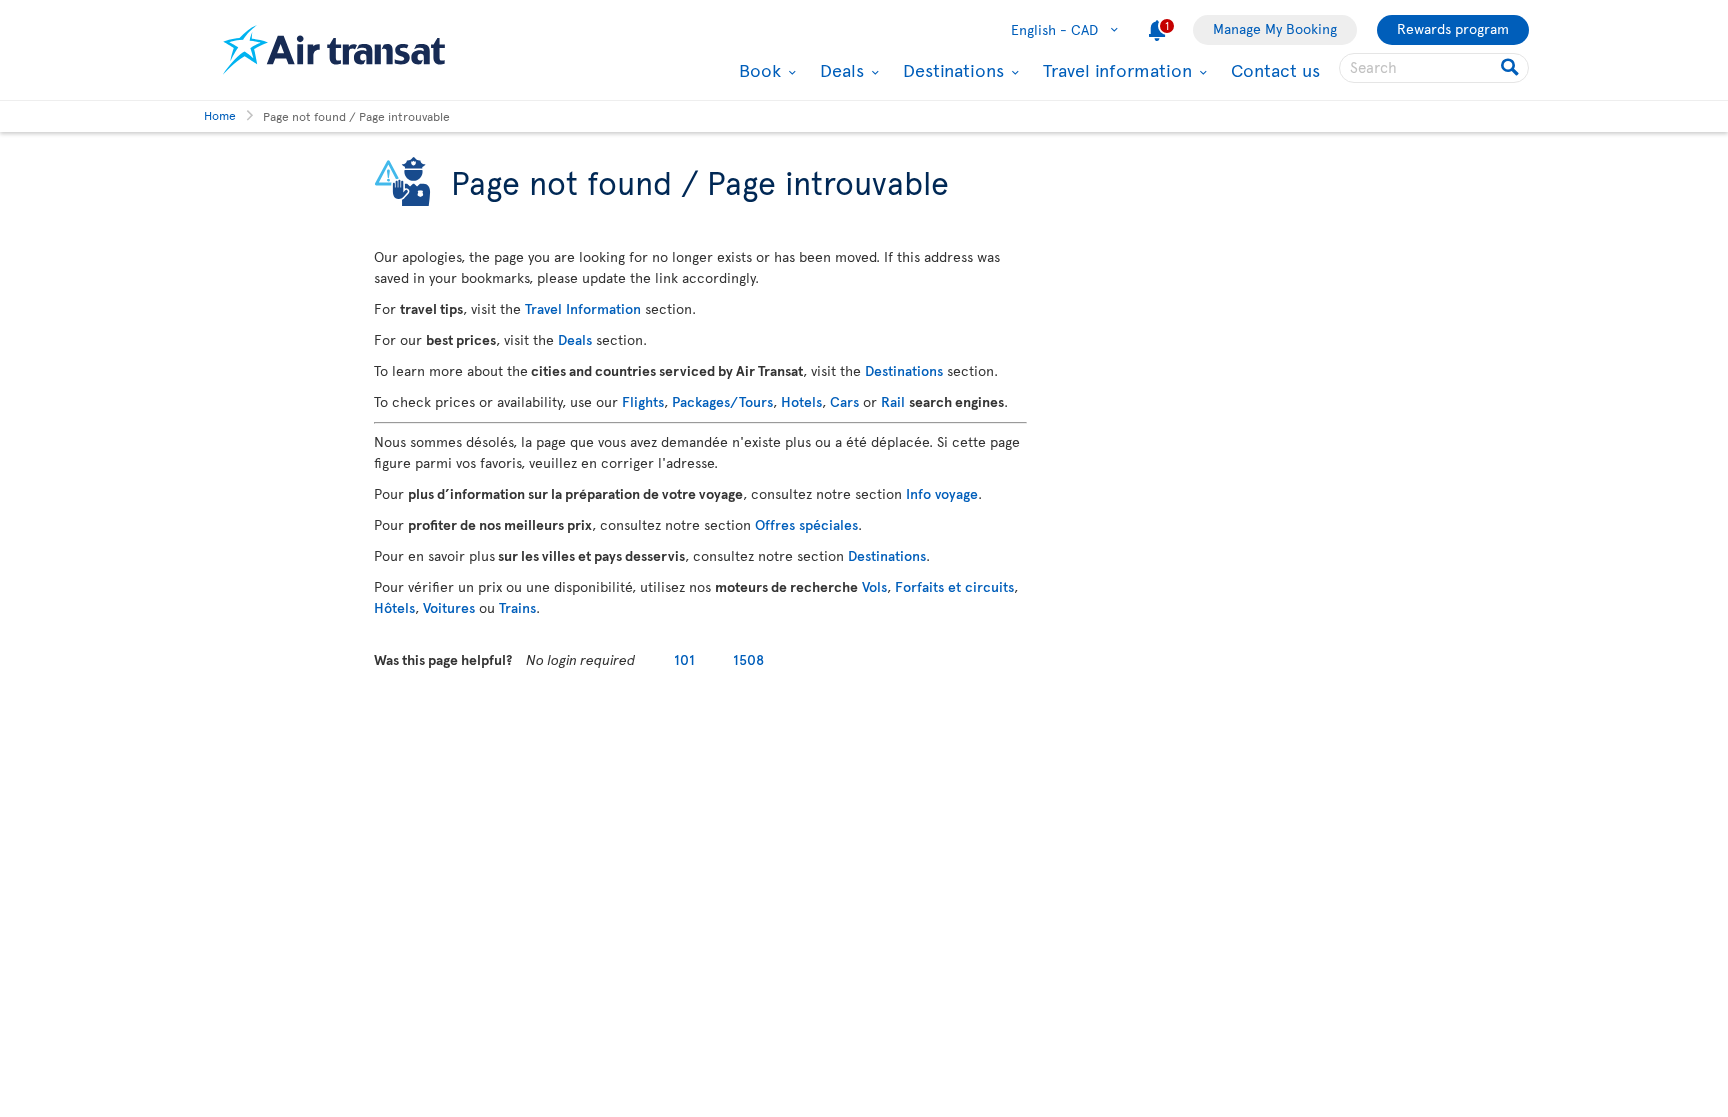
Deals (839, 70)
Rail (893, 401)
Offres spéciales (806, 524)
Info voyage (942, 493)
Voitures (449, 607)
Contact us (1275, 69)
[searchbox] (1434, 68)
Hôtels (394, 607)
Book (757, 70)
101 (684, 659)
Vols (874, 586)
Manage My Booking (1275, 28)
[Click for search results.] (1511, 68)
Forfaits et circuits (954, 586)
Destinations (951, 70)
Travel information (1115, 70)
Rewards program (1453, 28)
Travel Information (583, 308)
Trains (517, 607)
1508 (748, 659)
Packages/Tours (722, 401)
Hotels (801, 401)
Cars (844, 401)
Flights (643, 401)
